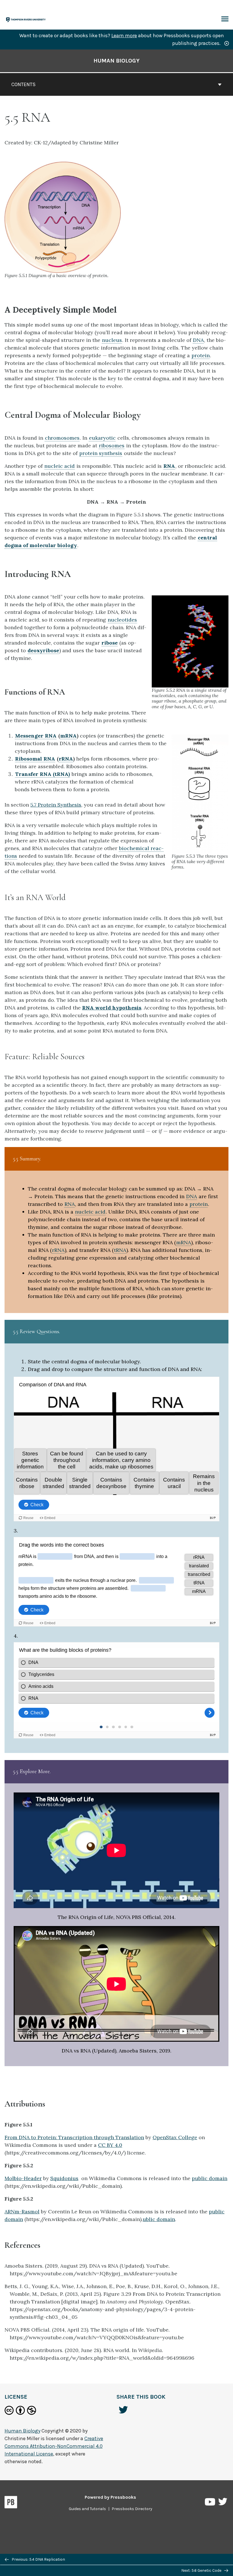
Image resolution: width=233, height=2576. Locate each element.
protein (201, 355)
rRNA (66, 759)
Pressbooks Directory (132, 2509)
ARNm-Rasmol (22, 2212)
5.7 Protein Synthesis (56, 805)
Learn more (124, 36)
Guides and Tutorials (87, 2509)
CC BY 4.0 (110, 2145)
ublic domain (159, 2219)
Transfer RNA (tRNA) (42, 774)
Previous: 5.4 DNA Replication (38, 2559)
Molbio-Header (23, 2178)
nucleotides (122, 620)
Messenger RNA (36, 736)
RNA (169, 466)
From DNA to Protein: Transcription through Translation (74, 2137)
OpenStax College (175, 2137)
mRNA (68, 736)
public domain (210, 2178)
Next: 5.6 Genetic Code (202, 2570)
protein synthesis (101, 453)
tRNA (120, 1250)
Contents (23, 84)
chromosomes (62, 438)
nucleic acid (60, 466)
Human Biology (116, 61)
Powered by (110, 2497)
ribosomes (112, 445)
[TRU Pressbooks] (26, 19)
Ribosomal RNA (35, 759)
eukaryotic (102, 438)
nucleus (112, 340)
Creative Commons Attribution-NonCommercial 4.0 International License (54, 2446)
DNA (198, 340)
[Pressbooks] (11, 2503)
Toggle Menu (225, 19)
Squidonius (64, 2178)
